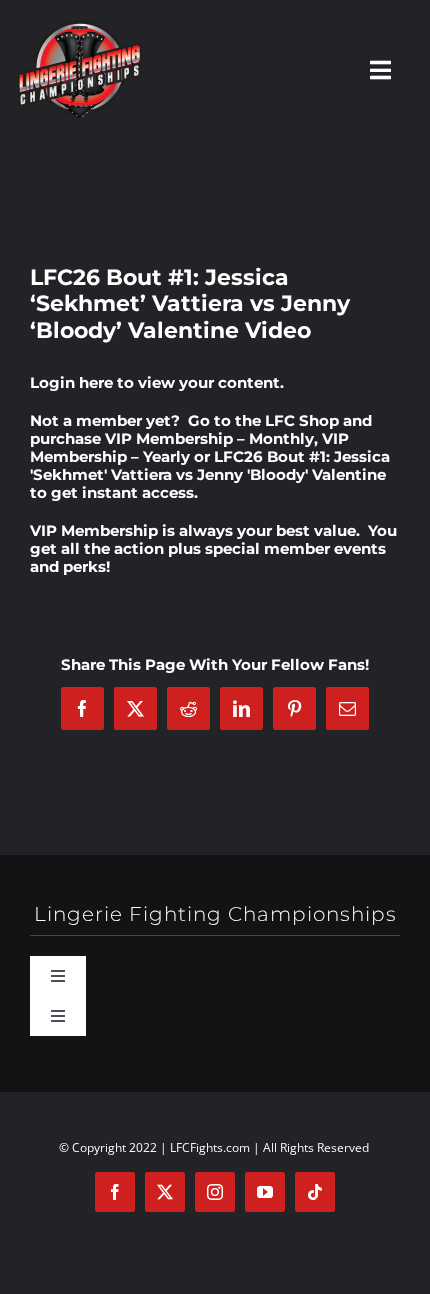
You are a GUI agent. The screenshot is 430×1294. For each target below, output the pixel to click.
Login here (71, 382)
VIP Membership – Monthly (209, 438)
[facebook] (115, 1192)
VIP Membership (94, 530)
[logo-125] (79, 27)
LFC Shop (302, 420)
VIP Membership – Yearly (189, 447)
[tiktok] (315, 1192)
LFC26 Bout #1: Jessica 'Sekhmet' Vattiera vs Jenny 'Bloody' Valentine (210, 465)
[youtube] (265, 1192)
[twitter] (165, 1192)
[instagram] (215, 1192)
